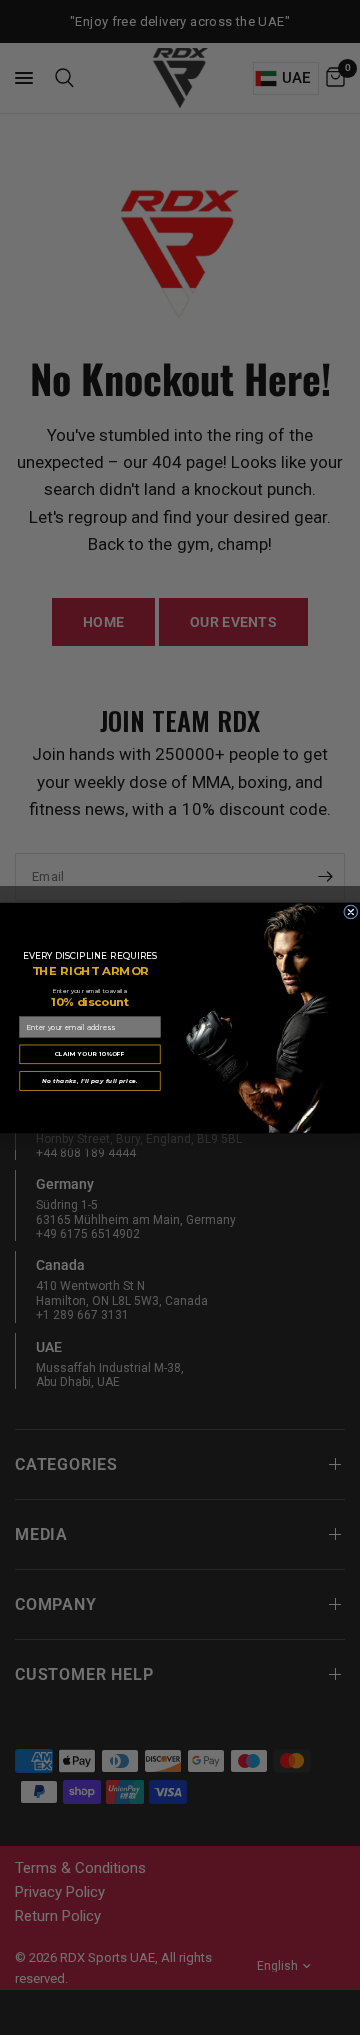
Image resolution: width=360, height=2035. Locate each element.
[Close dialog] (351, 911)
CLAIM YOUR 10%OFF (90, 1053)
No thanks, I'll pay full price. (90, 1080)
